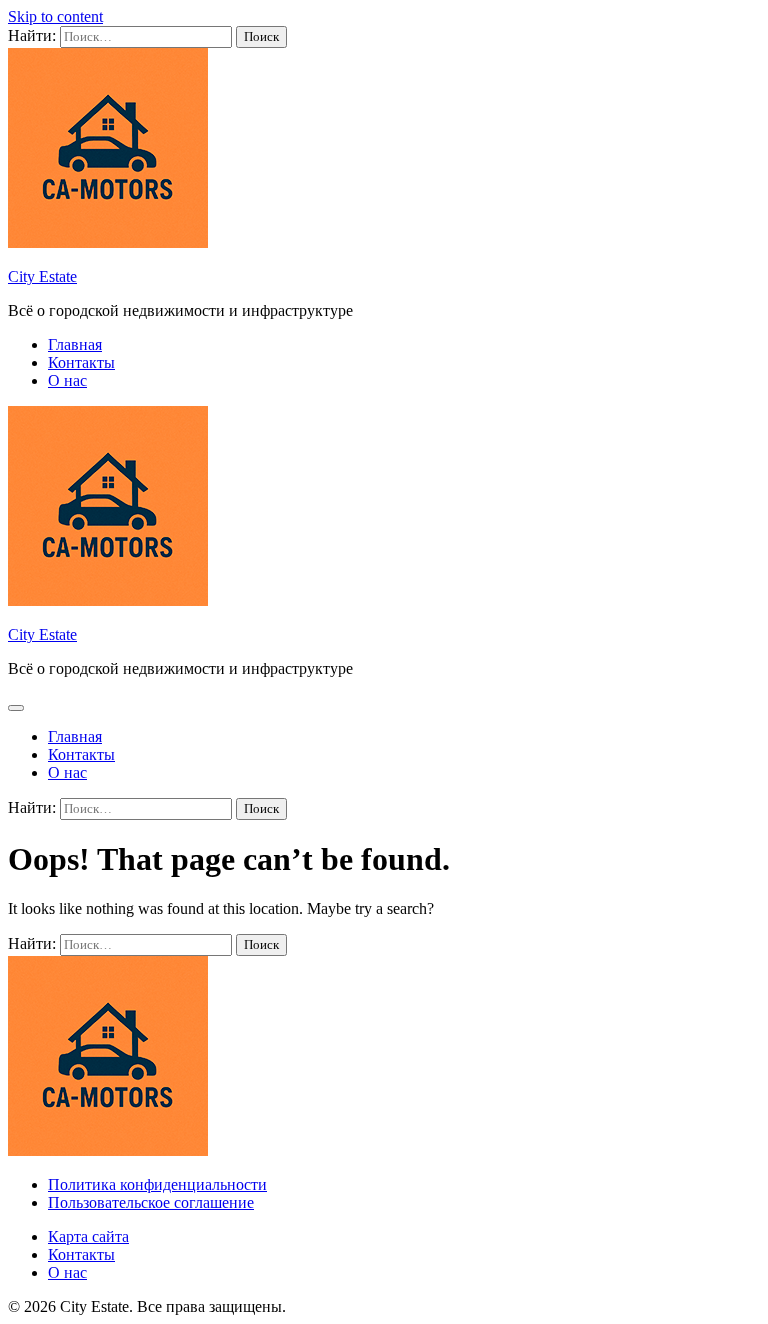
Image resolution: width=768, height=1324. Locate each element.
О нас (67, 380)
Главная (75, 344)
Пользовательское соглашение (151, 1202)
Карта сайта (88, 1236)
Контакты (81, 362)
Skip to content (55, 16)
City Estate (42, 276)
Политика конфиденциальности (157, 1184)
